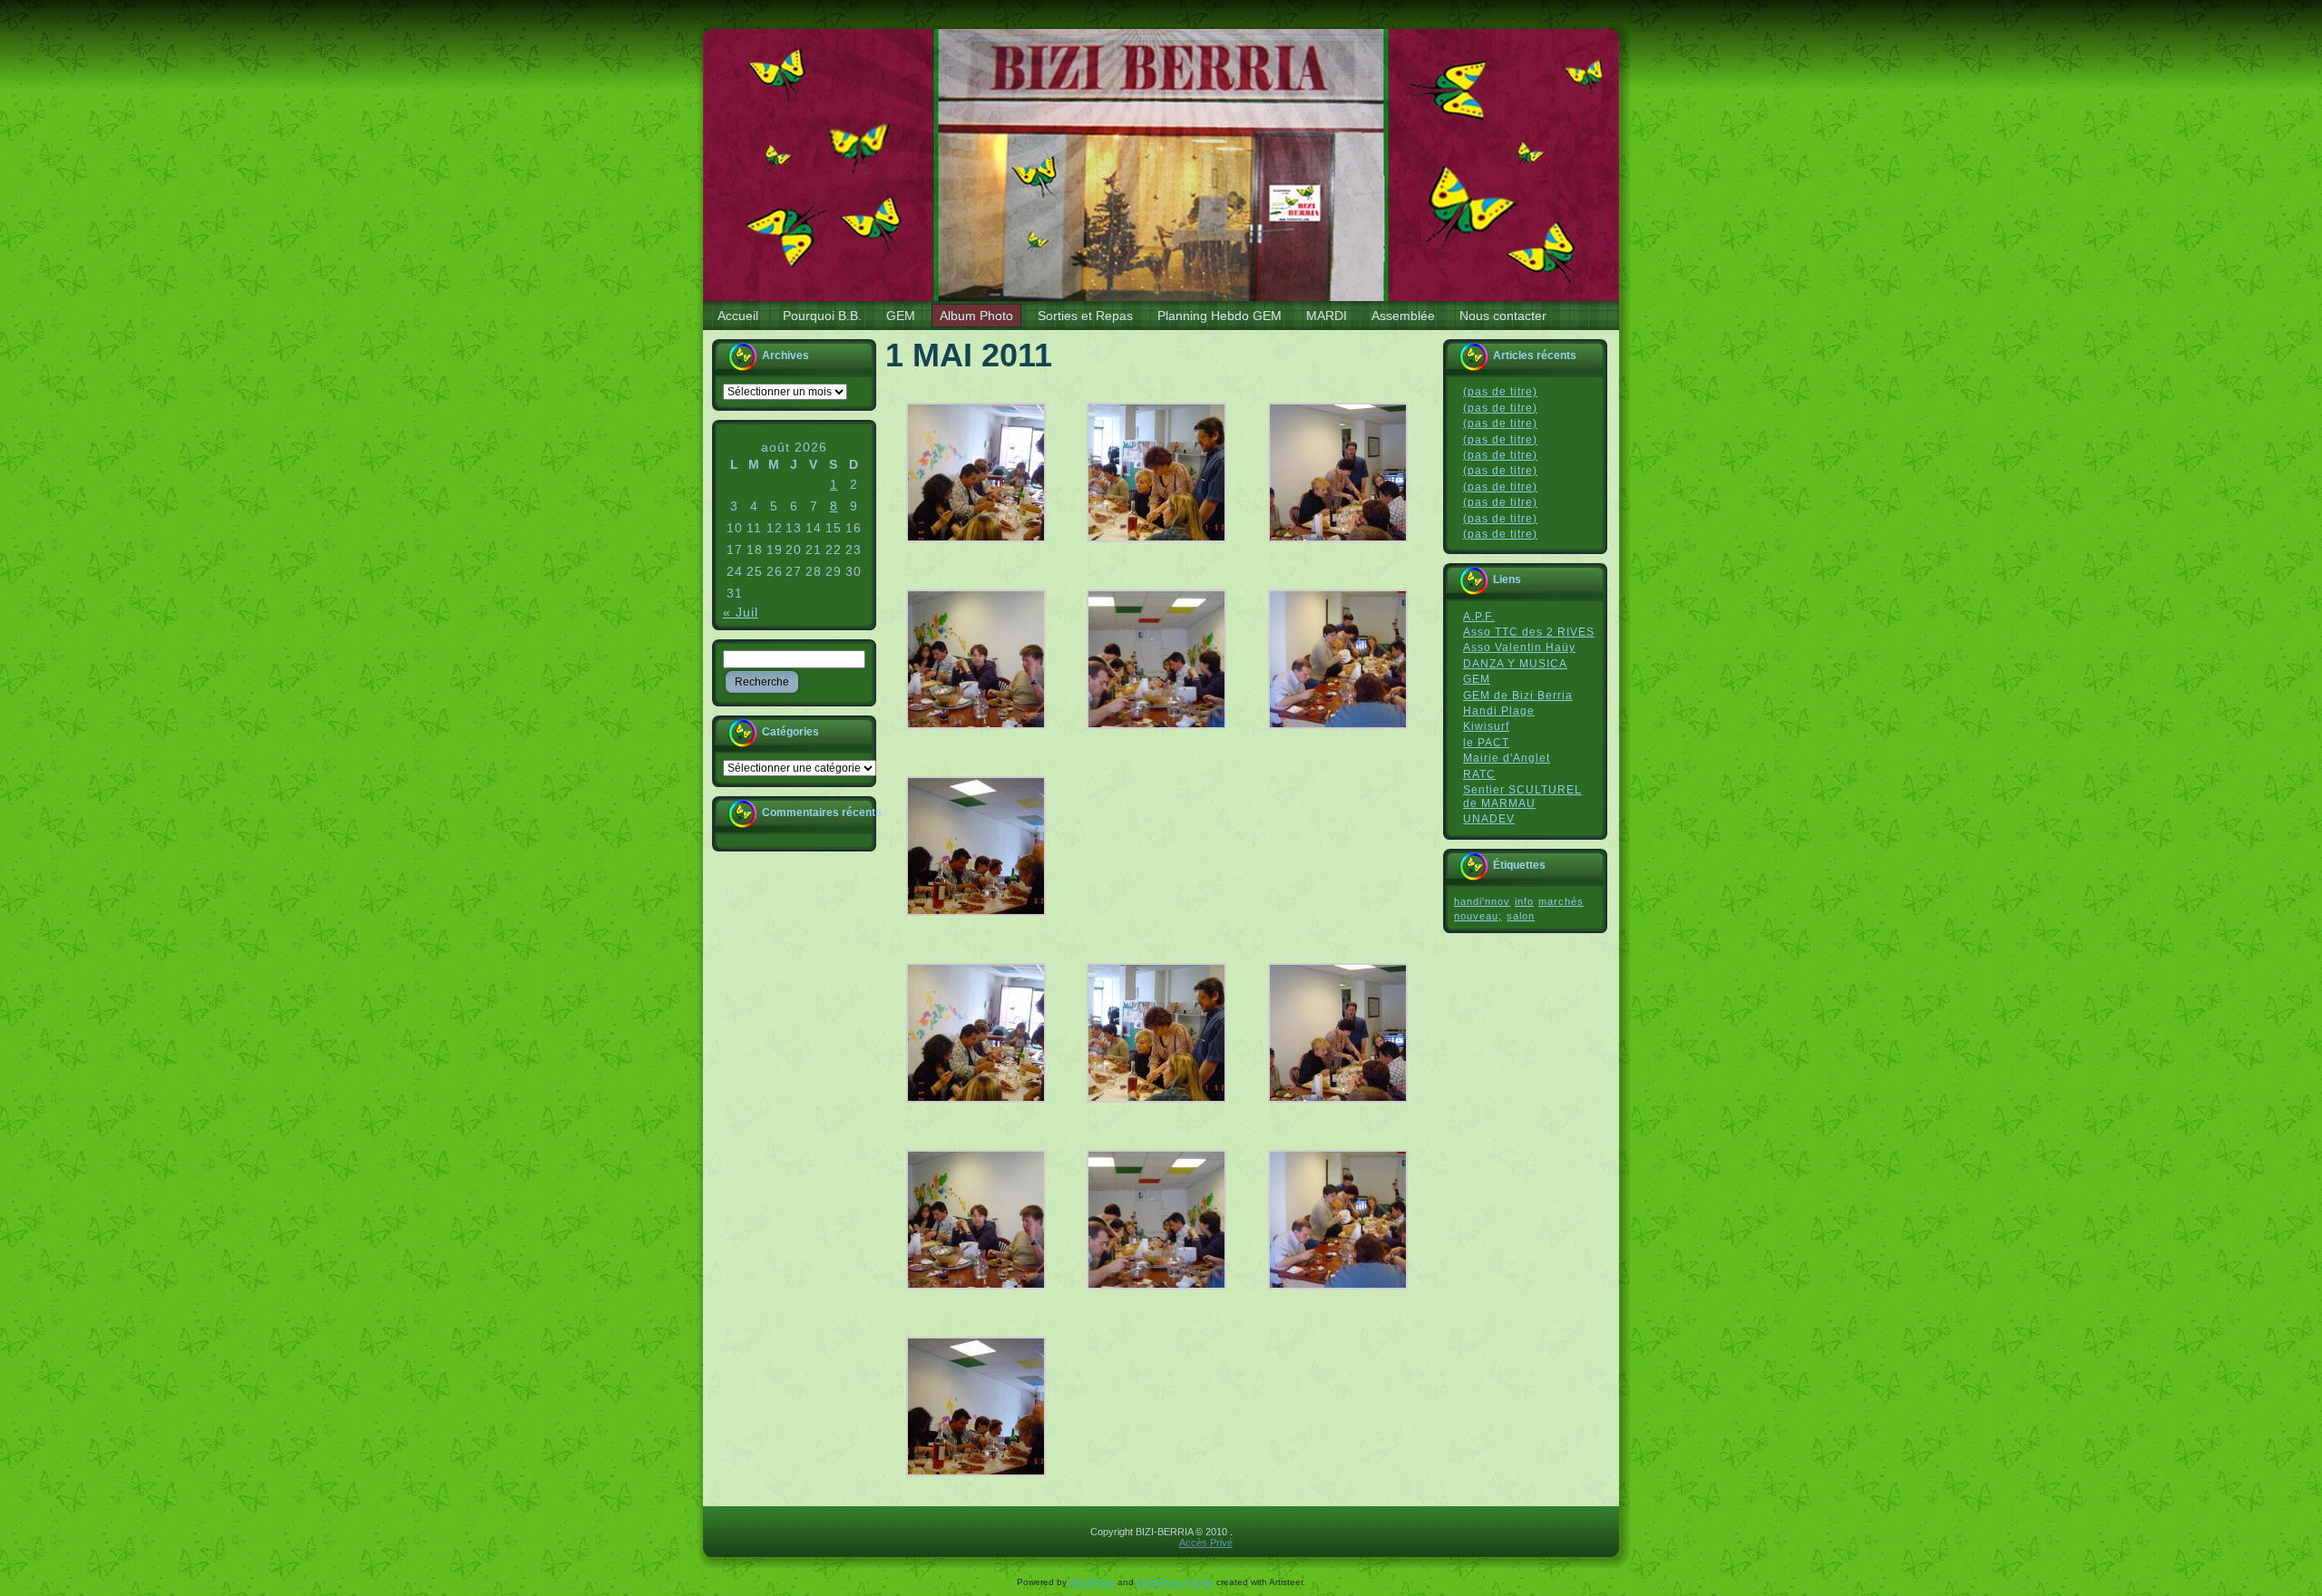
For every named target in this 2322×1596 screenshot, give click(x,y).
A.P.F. (1479, 617)
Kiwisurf (1486, 726)
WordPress (1092, 1582)
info (1524, 901)
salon (1521, 916)
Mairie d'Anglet (1507, 758)
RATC (1479, 774)
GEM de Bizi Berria (1518, 696)
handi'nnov (1482, 901)
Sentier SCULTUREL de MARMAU (1522, 797)
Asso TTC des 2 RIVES (1529, 632)
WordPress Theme (1175, 1582)
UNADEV (1489, 819)
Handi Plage (1499, 711)
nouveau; (1478, 916)
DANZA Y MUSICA (1515, 664)
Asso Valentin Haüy (1519, 647)
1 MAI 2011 (969, 355)
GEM (1477, 679)
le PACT (1486, 743)
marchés (1561, 901)
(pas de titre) (1500, 392)
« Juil (741, 612)
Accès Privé (1206, 1542)
